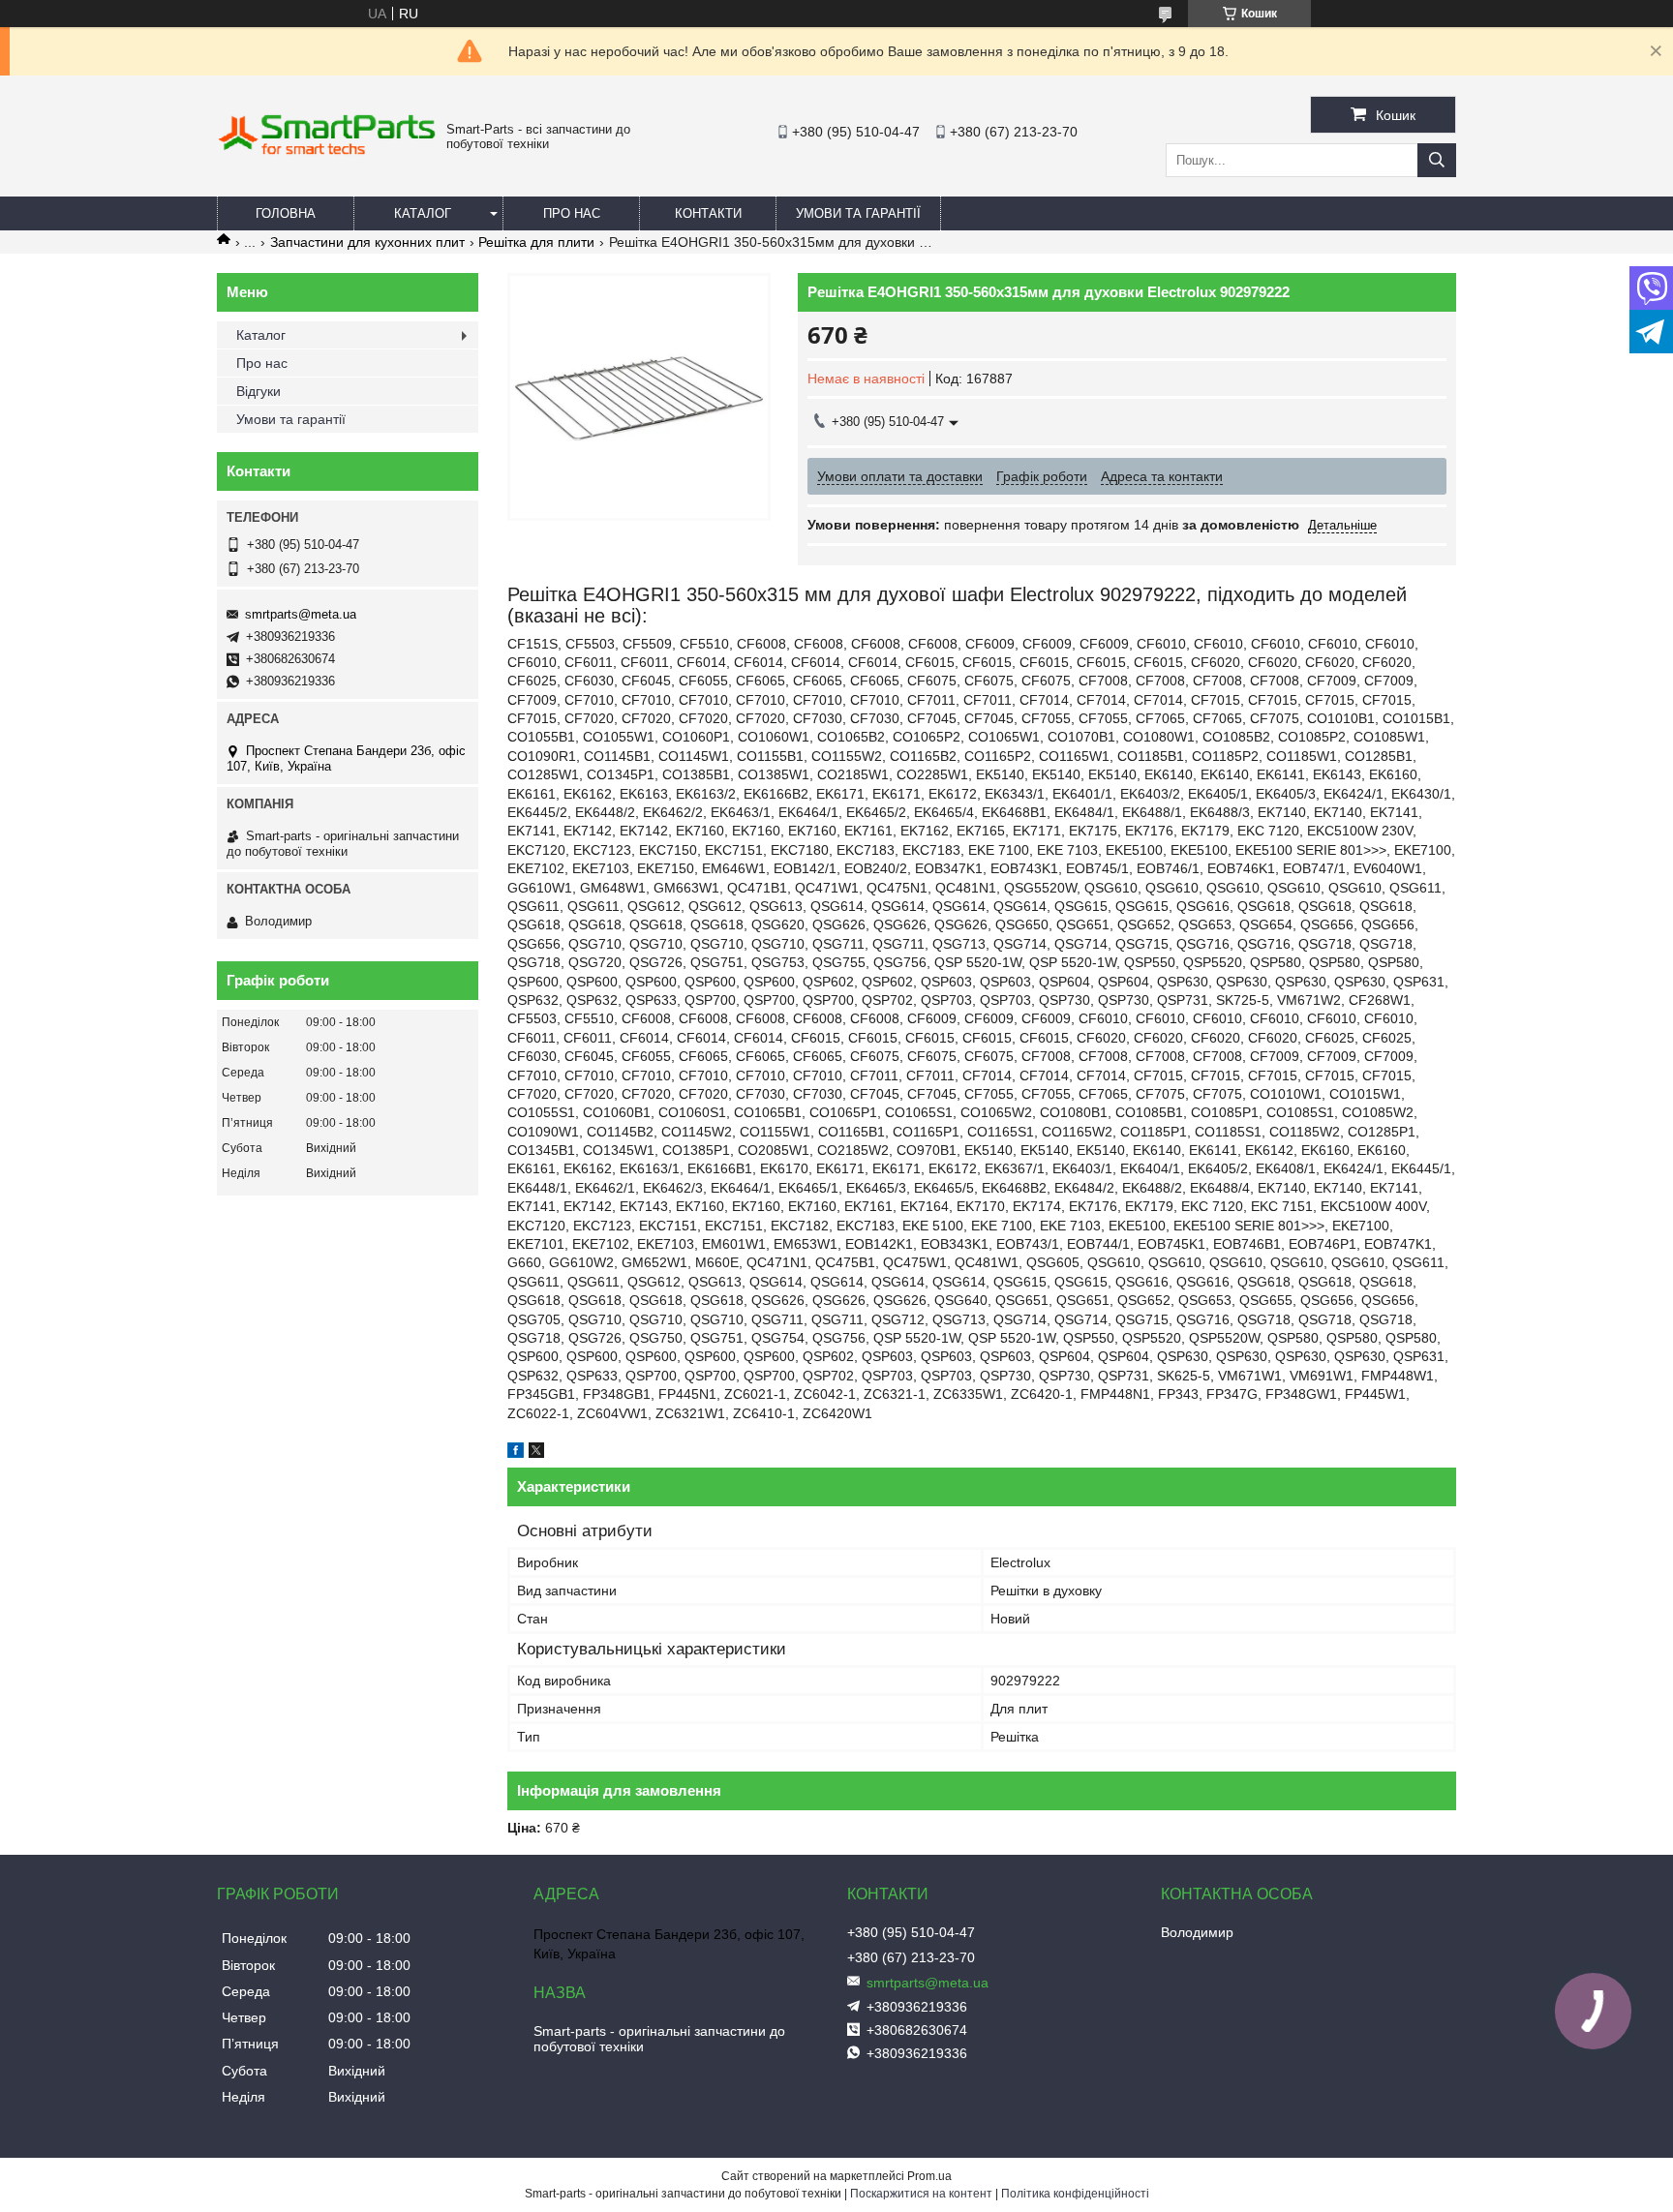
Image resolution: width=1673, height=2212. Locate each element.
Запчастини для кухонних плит (367, 242)
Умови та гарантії (858, 213)
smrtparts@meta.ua (301, 614)
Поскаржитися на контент (921, 2194)
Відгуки (259, 391)
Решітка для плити (536, 242)
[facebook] (516, 1453)
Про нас (572, 213)
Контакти (708, 213)
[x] (536, 1453)
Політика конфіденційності (1075, 2194)
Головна (286, 213)
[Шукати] (1437, 160)
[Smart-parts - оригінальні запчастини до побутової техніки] (327, 151)
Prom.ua (929, 2176)
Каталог (423, 213)
